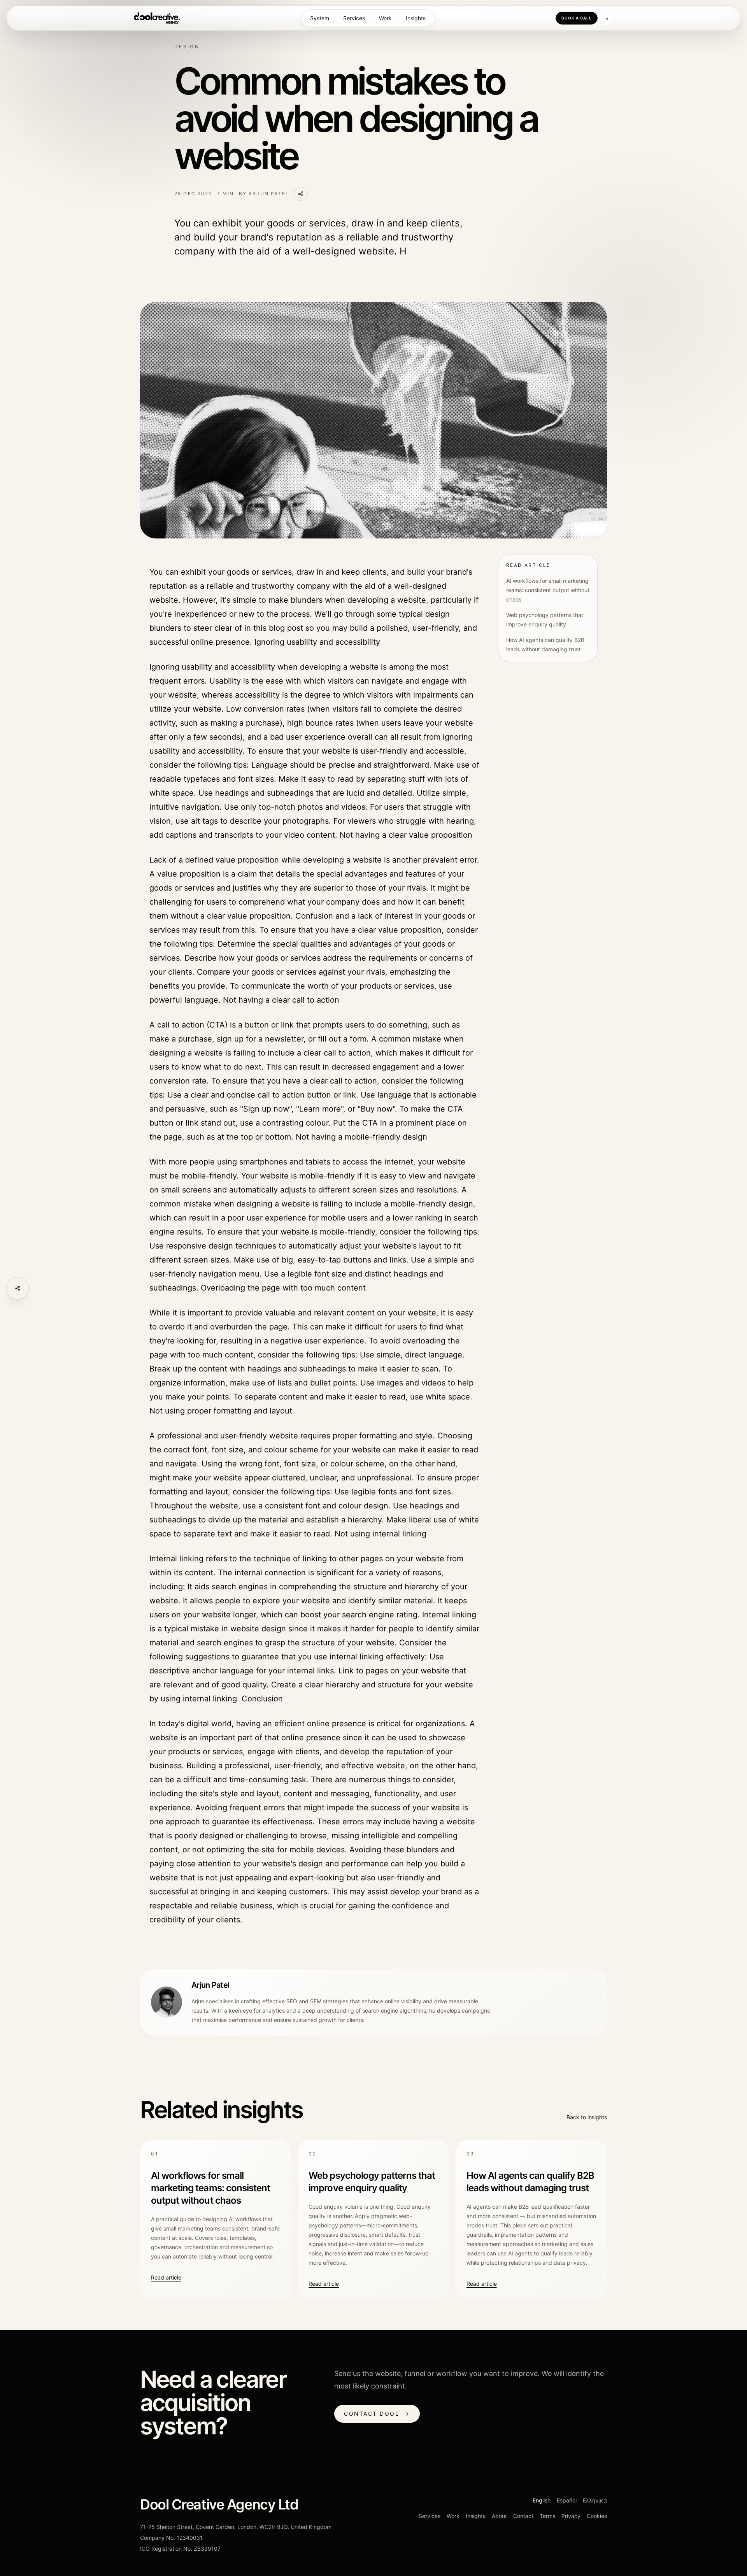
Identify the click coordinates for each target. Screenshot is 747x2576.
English (542, 2500)
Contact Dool (377, 2414)
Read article (166, 2277)
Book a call (577, 18)
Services (354, 18)
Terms (547, 2516)
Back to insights (587, 2117)
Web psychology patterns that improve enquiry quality (545, 620)
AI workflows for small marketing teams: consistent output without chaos (548, 590)
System (320, 18)
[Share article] (18, 1288)
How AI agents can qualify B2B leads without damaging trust (545, 644)
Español (567, 2500)
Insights (416, 18)
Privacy (571, 2516)
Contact (523, 2516)
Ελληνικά (595, 2500)
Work (385, 18)
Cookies (597, 2516)
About (499, 2516)
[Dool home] (157, 18)
